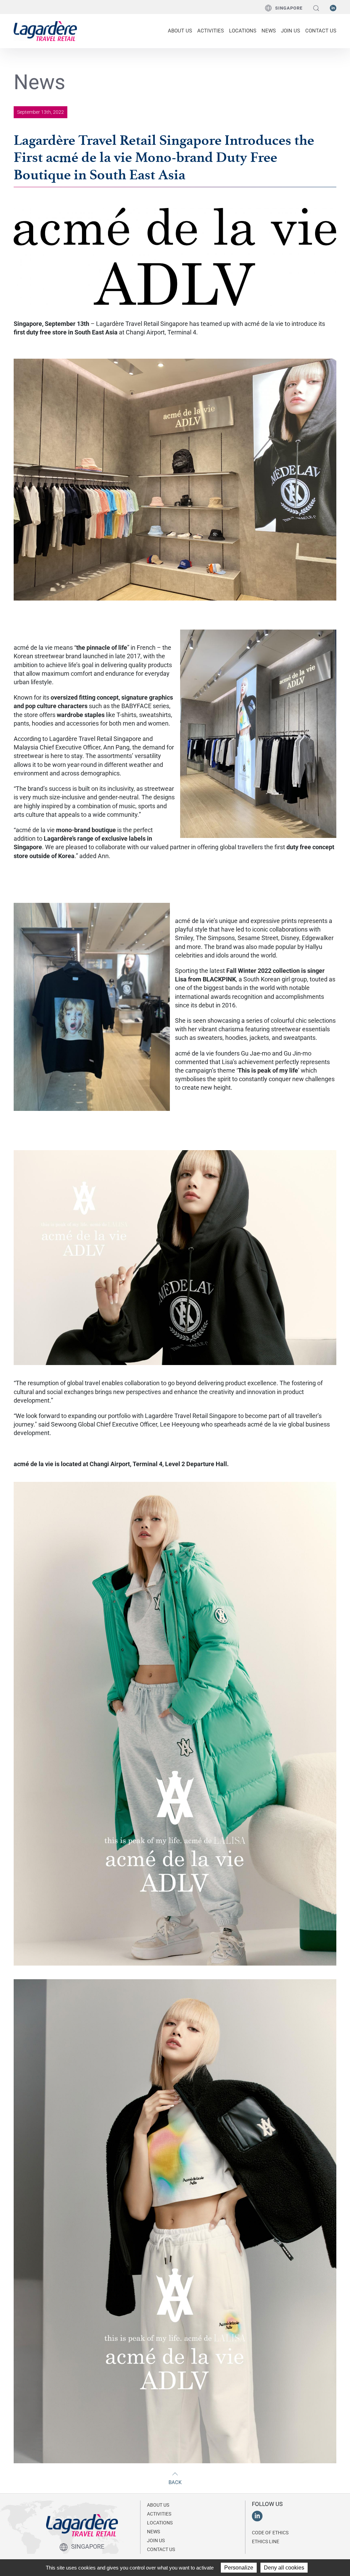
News (269, 31)
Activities (159, 2514)
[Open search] (316, 8)
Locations (243, 31)
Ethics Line (266, 2541)
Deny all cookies (284, 2568)
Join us (291, 31)
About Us (158, 2505)
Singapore (289, 8)
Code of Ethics (270, 2533)
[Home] (45, 30)
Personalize (239, 2568)
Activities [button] (211, 31)
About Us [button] (180, 31)
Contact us (321, 31)
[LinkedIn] (333, 8)
